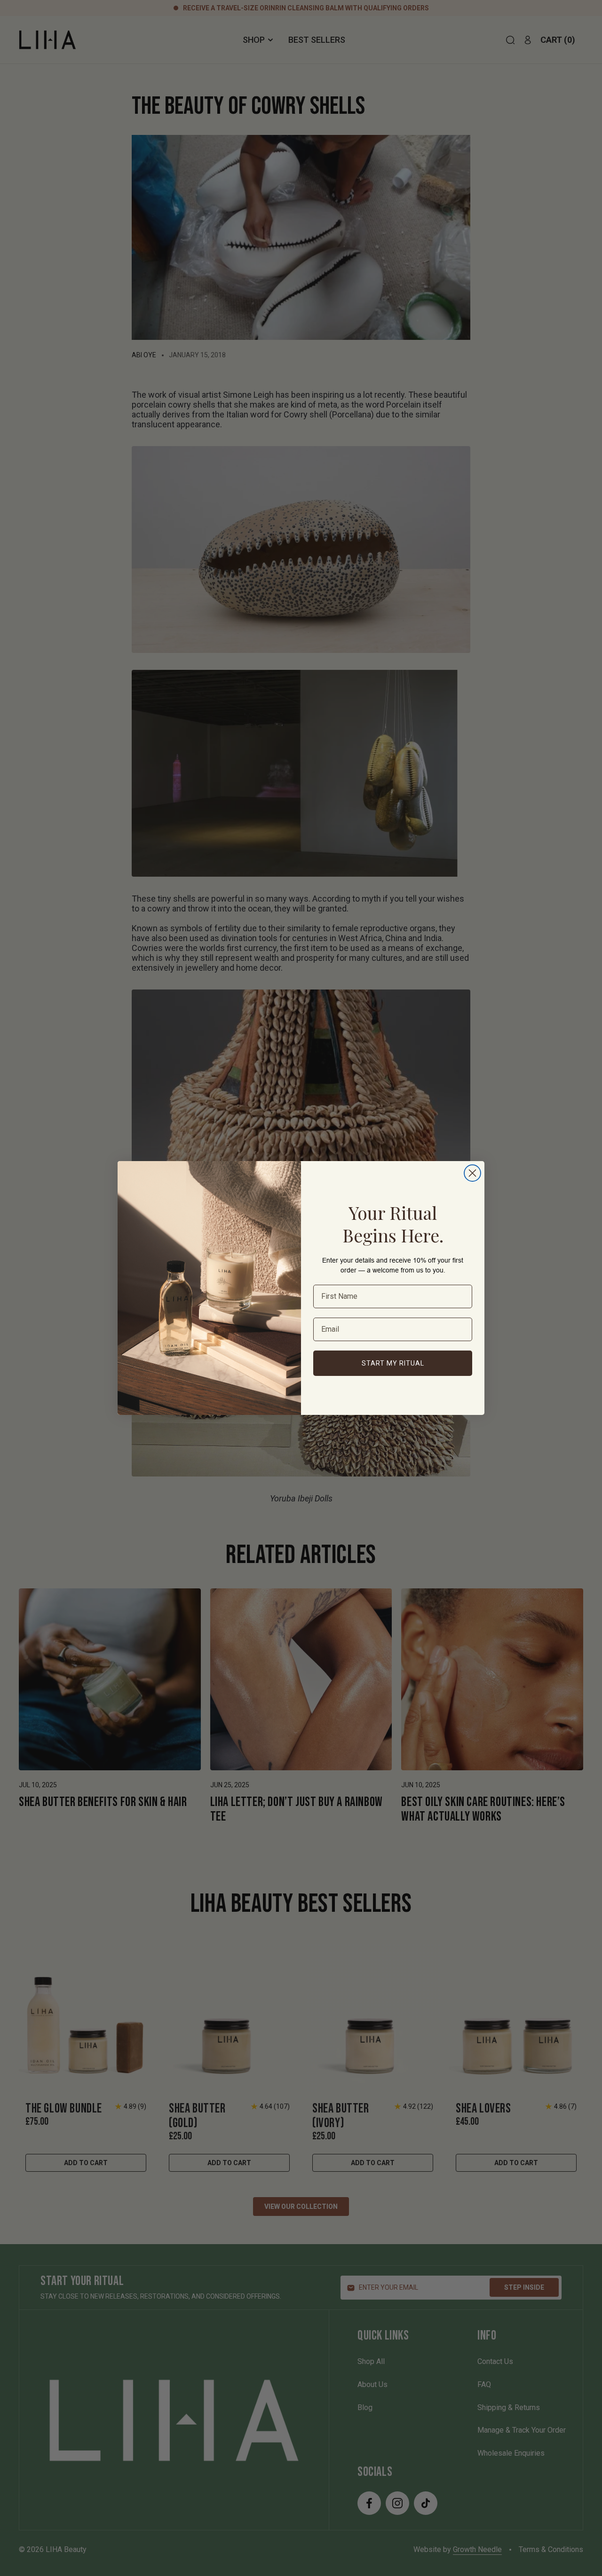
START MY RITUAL (393, 1363)
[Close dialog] (472, 1173)
